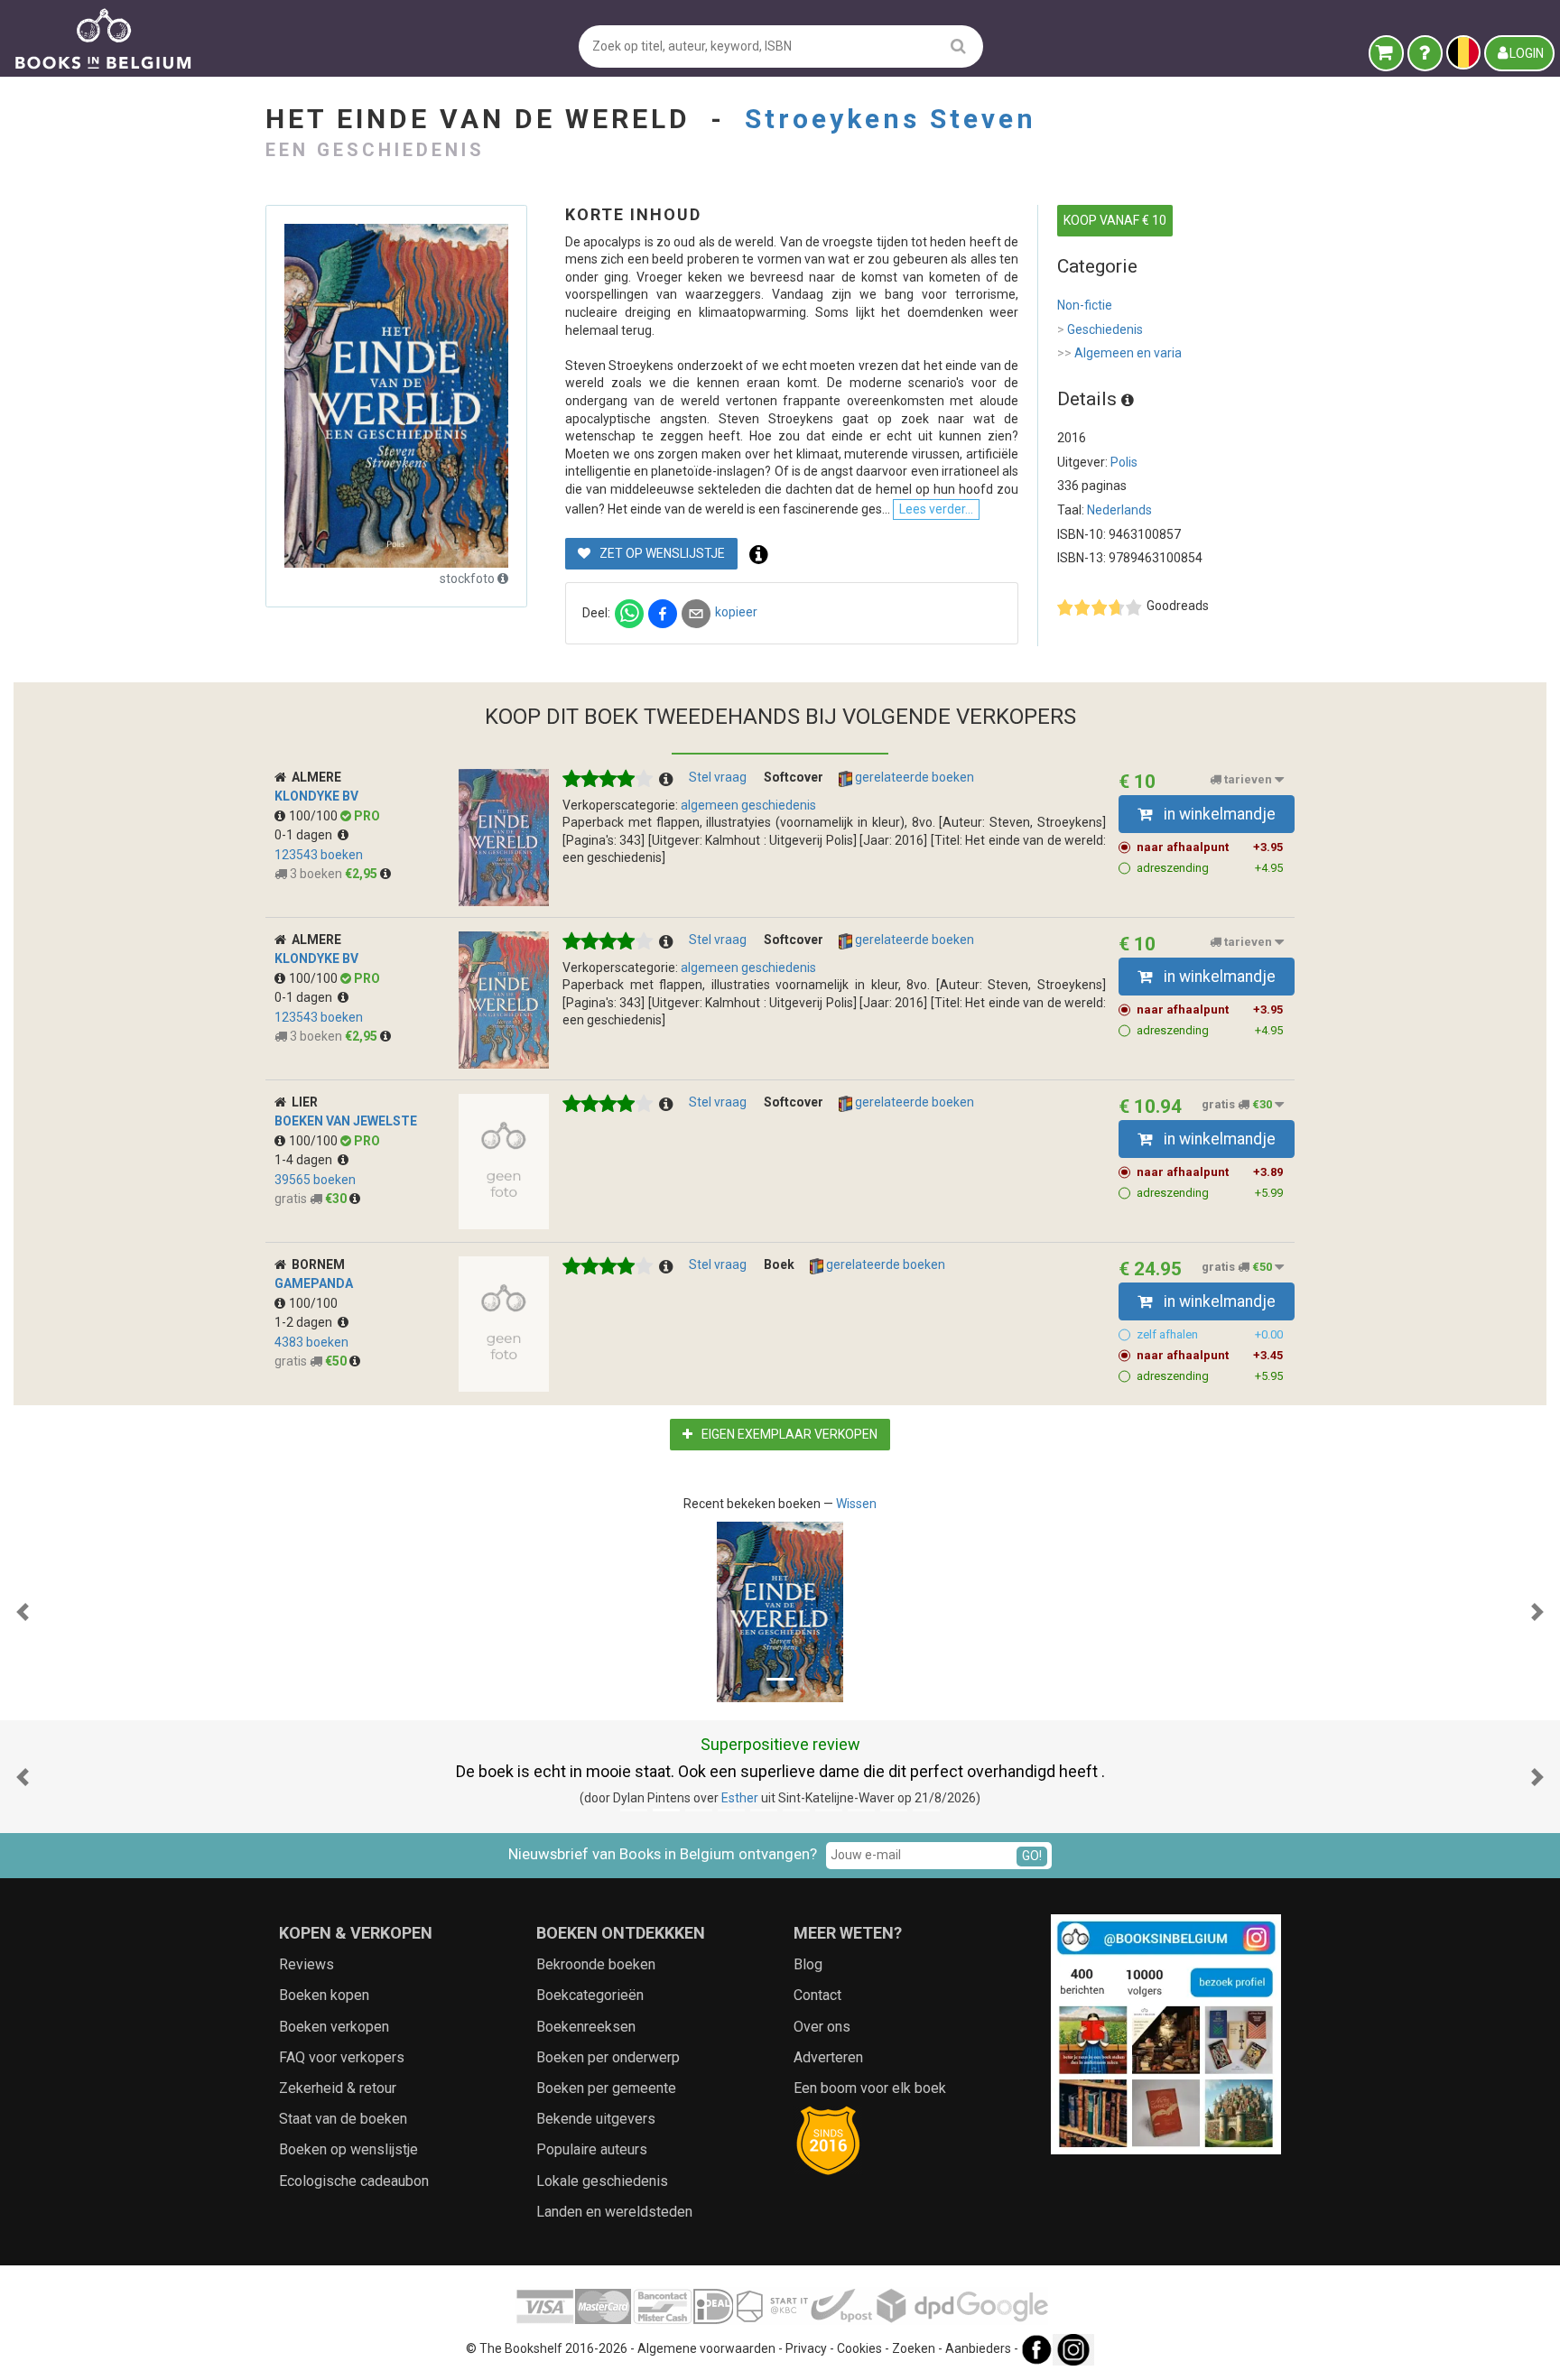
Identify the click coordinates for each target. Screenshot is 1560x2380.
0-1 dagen (306, 835)
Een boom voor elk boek (870, 2088)
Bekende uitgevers (596, 2119)
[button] (23, 1612)
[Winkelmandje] (1386, 53)
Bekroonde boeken (596, 1964)
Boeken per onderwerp (608, 2057)
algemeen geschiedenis (748, 805)
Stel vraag (718, 777)
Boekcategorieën (590, 1995)
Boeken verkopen (334, 2027)
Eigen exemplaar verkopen (788, 1434)
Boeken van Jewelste (346, 1121)
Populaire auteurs (592, 2149)
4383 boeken (311, 1342)
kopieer (736, 612)
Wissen (856, 1504)
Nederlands (1119, 510)
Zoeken (914, 2348)
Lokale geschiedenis (602, 2181)
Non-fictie (1085, 305)
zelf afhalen (1210, 1334)
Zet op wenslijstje (661, 553)
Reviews (306, 1964)
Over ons (822, 2027)
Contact (817, 1995)
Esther (740, 1798)
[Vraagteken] (1425, 53)
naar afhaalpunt (1210, 847)
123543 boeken (319, 855)
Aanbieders (978, 2348)
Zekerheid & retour (338, 2088)
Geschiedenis (1100, 329)
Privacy (806, 2348)
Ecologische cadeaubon (354, 2181)
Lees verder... (936, 509)
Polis (1124, 462)
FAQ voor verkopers (342, 2057)
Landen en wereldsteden (614, 2212)
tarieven (1248, 779)
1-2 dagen (306, 1322)
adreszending (1210, 868)
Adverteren (828, 2057)
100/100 (315, 816)
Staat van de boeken (343, 2119)
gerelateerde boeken (913, 777)
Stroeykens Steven (891, 119)
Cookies (859, 2348)
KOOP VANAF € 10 (1115, 220)
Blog (808, 1964)
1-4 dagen (306, 1160)
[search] (958, 46)
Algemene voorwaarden (706, 2348)
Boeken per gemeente (606, 2088)
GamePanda (314, 1283)
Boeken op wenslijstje (348, 2149)
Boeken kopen (324, 1995)
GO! (1032, 1856)
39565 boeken (315, 1180)
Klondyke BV (316, 796)
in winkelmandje (1218, 814)
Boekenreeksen (586, 2027)
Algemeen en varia (1119, 353)
